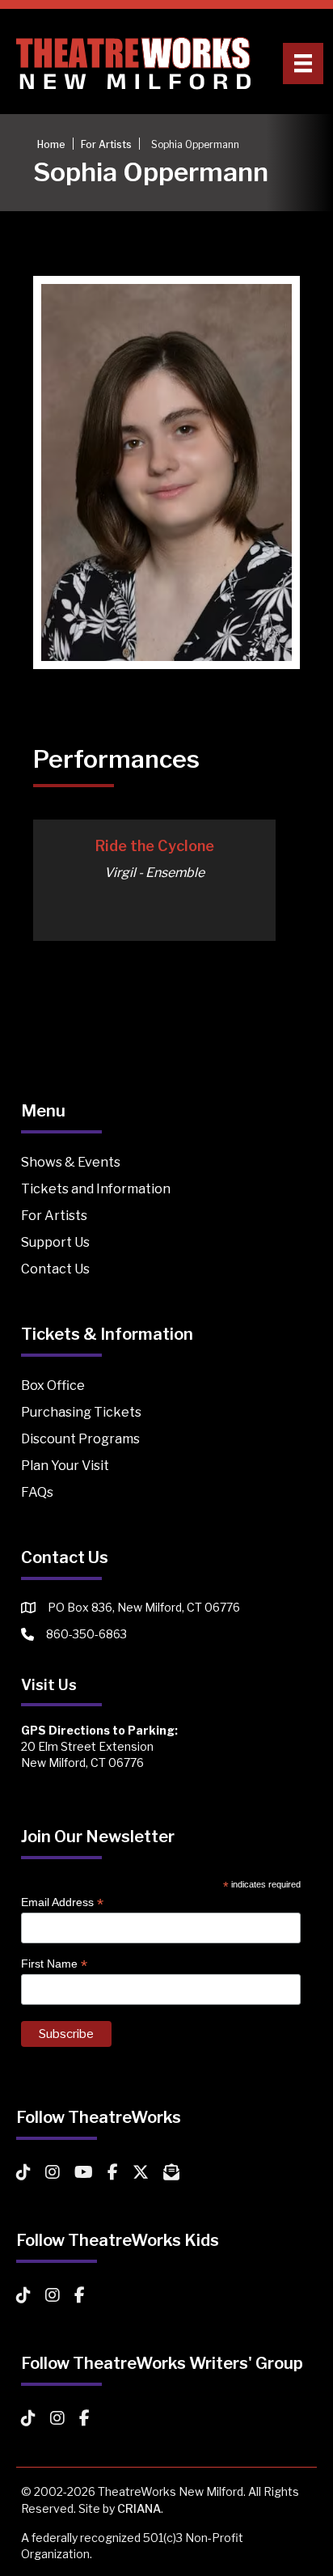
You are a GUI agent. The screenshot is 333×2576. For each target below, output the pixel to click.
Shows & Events (71, 1162)
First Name (54, 1964)
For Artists (54, 1216)
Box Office (53, 1385)
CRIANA (139, 2508)
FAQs (37, 1492)
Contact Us (55, 1269)
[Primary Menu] (303, 63)
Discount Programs (80, 1439)
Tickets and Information (96, 1189)
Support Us (55, 1242)
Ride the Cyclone (155, 846)
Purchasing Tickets (81, 1412)
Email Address (62, 1902)
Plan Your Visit (65, 1466)
